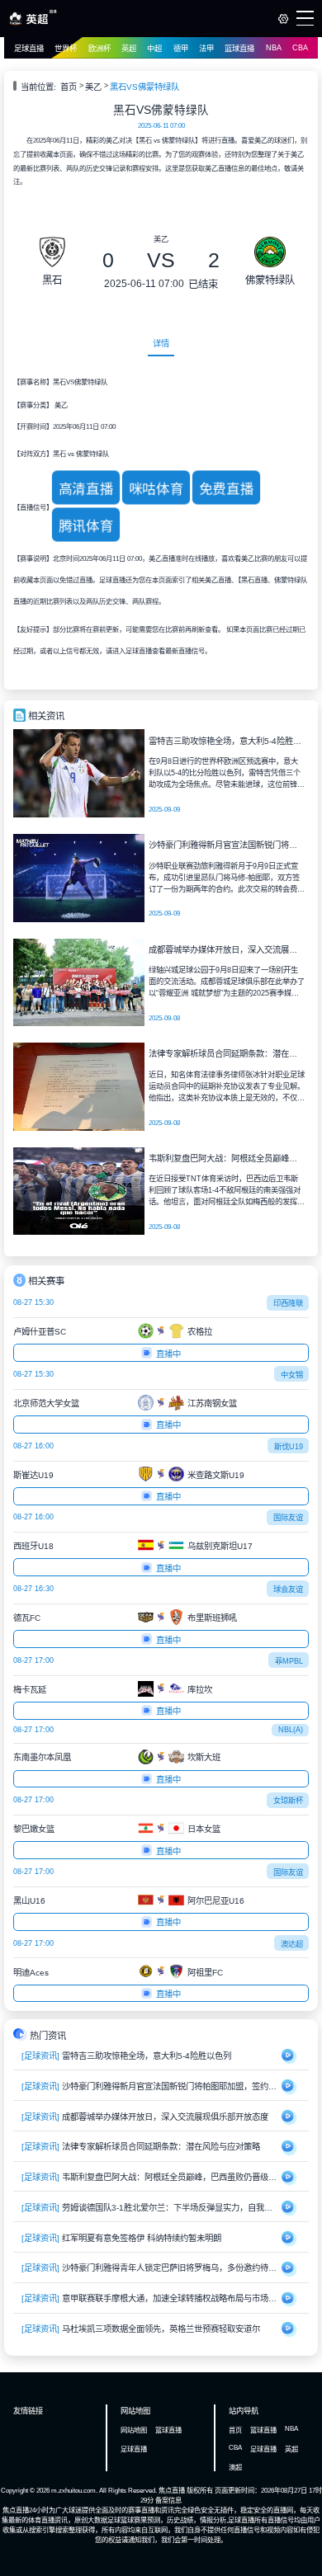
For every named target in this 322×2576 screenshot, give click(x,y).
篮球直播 (239, 49)
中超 (154, 49)
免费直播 (226, 489)
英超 (129, 49)
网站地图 (134, 2430)
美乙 (93, 87)
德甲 (181, 49)
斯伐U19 (289, 1447)
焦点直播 (172, 2490)
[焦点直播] (33, 22)
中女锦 (292, 1375)
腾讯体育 (85, 526)
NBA (274, 48)
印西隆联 (288, 1303)
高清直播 (85, 489)
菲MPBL (289, 1661)
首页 (69, 87)
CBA (300, 48)
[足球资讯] (40, 2056)
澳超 (235, 2467)
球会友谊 (288, 1589)
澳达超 (292, 1944)
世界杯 (66, 49)
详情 (161, 344)
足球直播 (29, 49)
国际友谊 (288, 1518)
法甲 (206, 49)
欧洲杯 (99, 49)
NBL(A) (291, 1730)
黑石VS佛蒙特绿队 (144, 87)
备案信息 (168, 2500)
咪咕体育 (156, 489)
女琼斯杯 (288, 1801)
